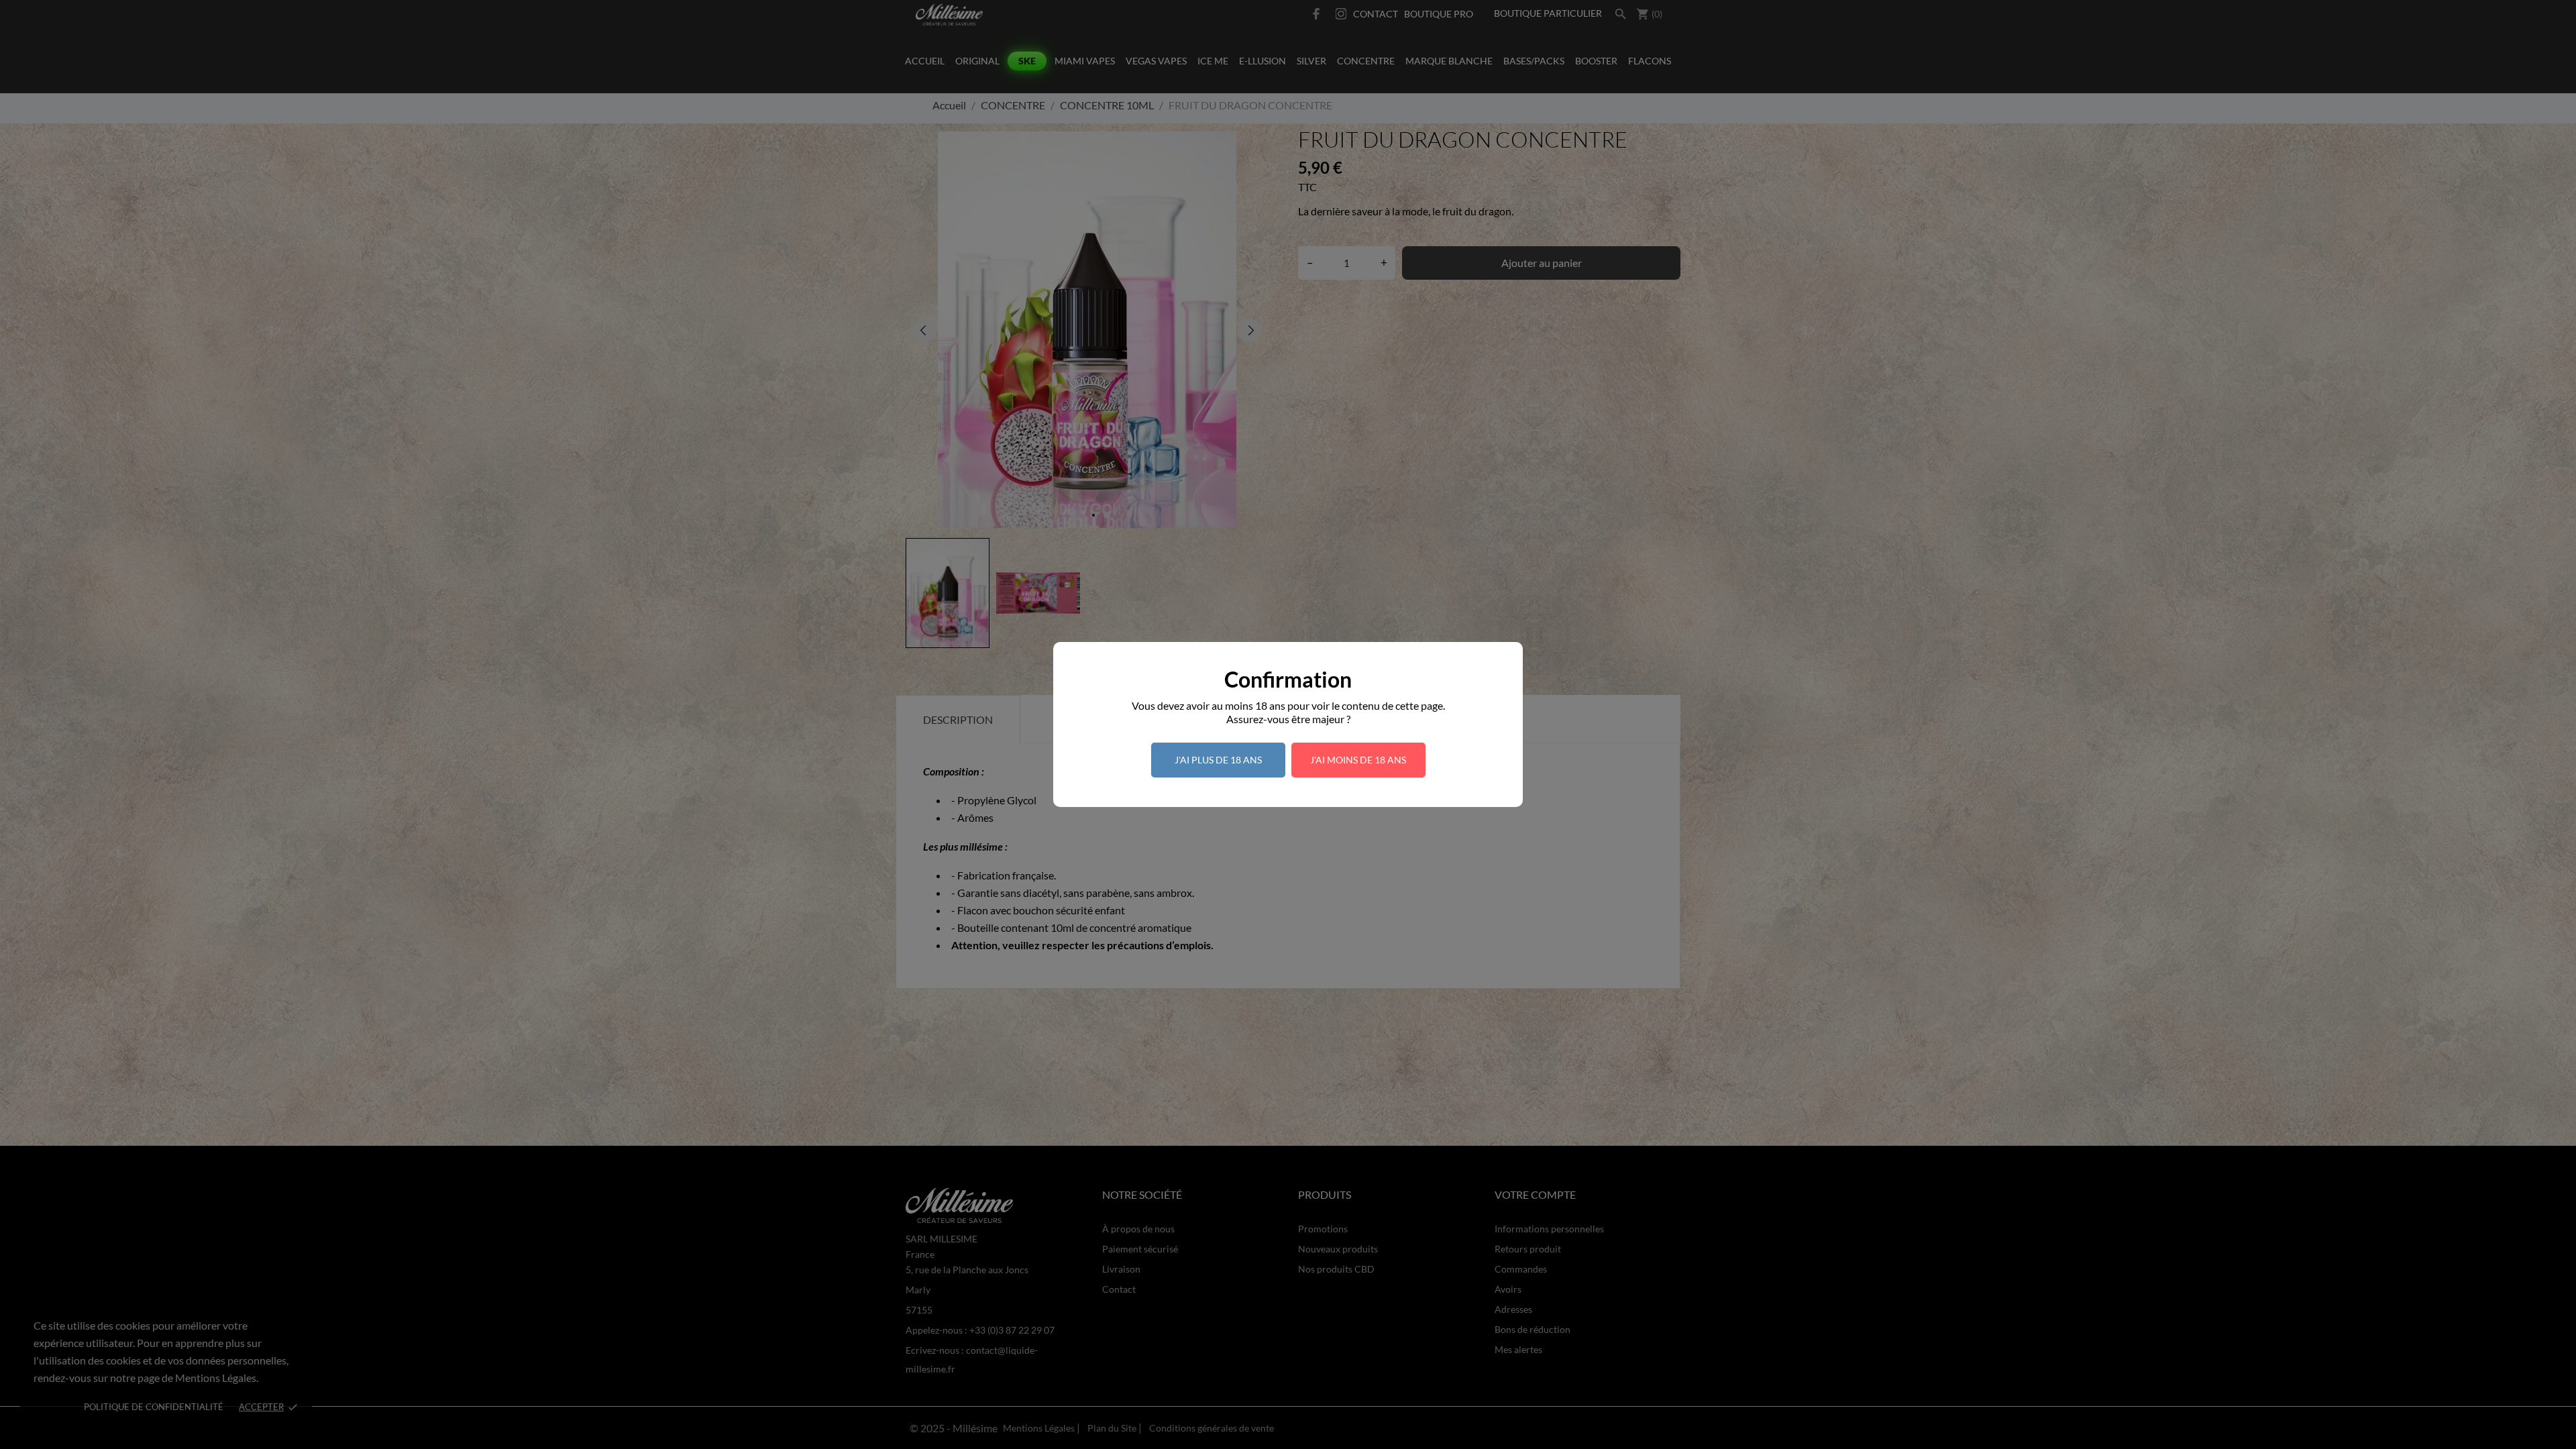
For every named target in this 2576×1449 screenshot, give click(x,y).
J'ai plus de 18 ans (1218, 760)
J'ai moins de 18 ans (1358, 760)
